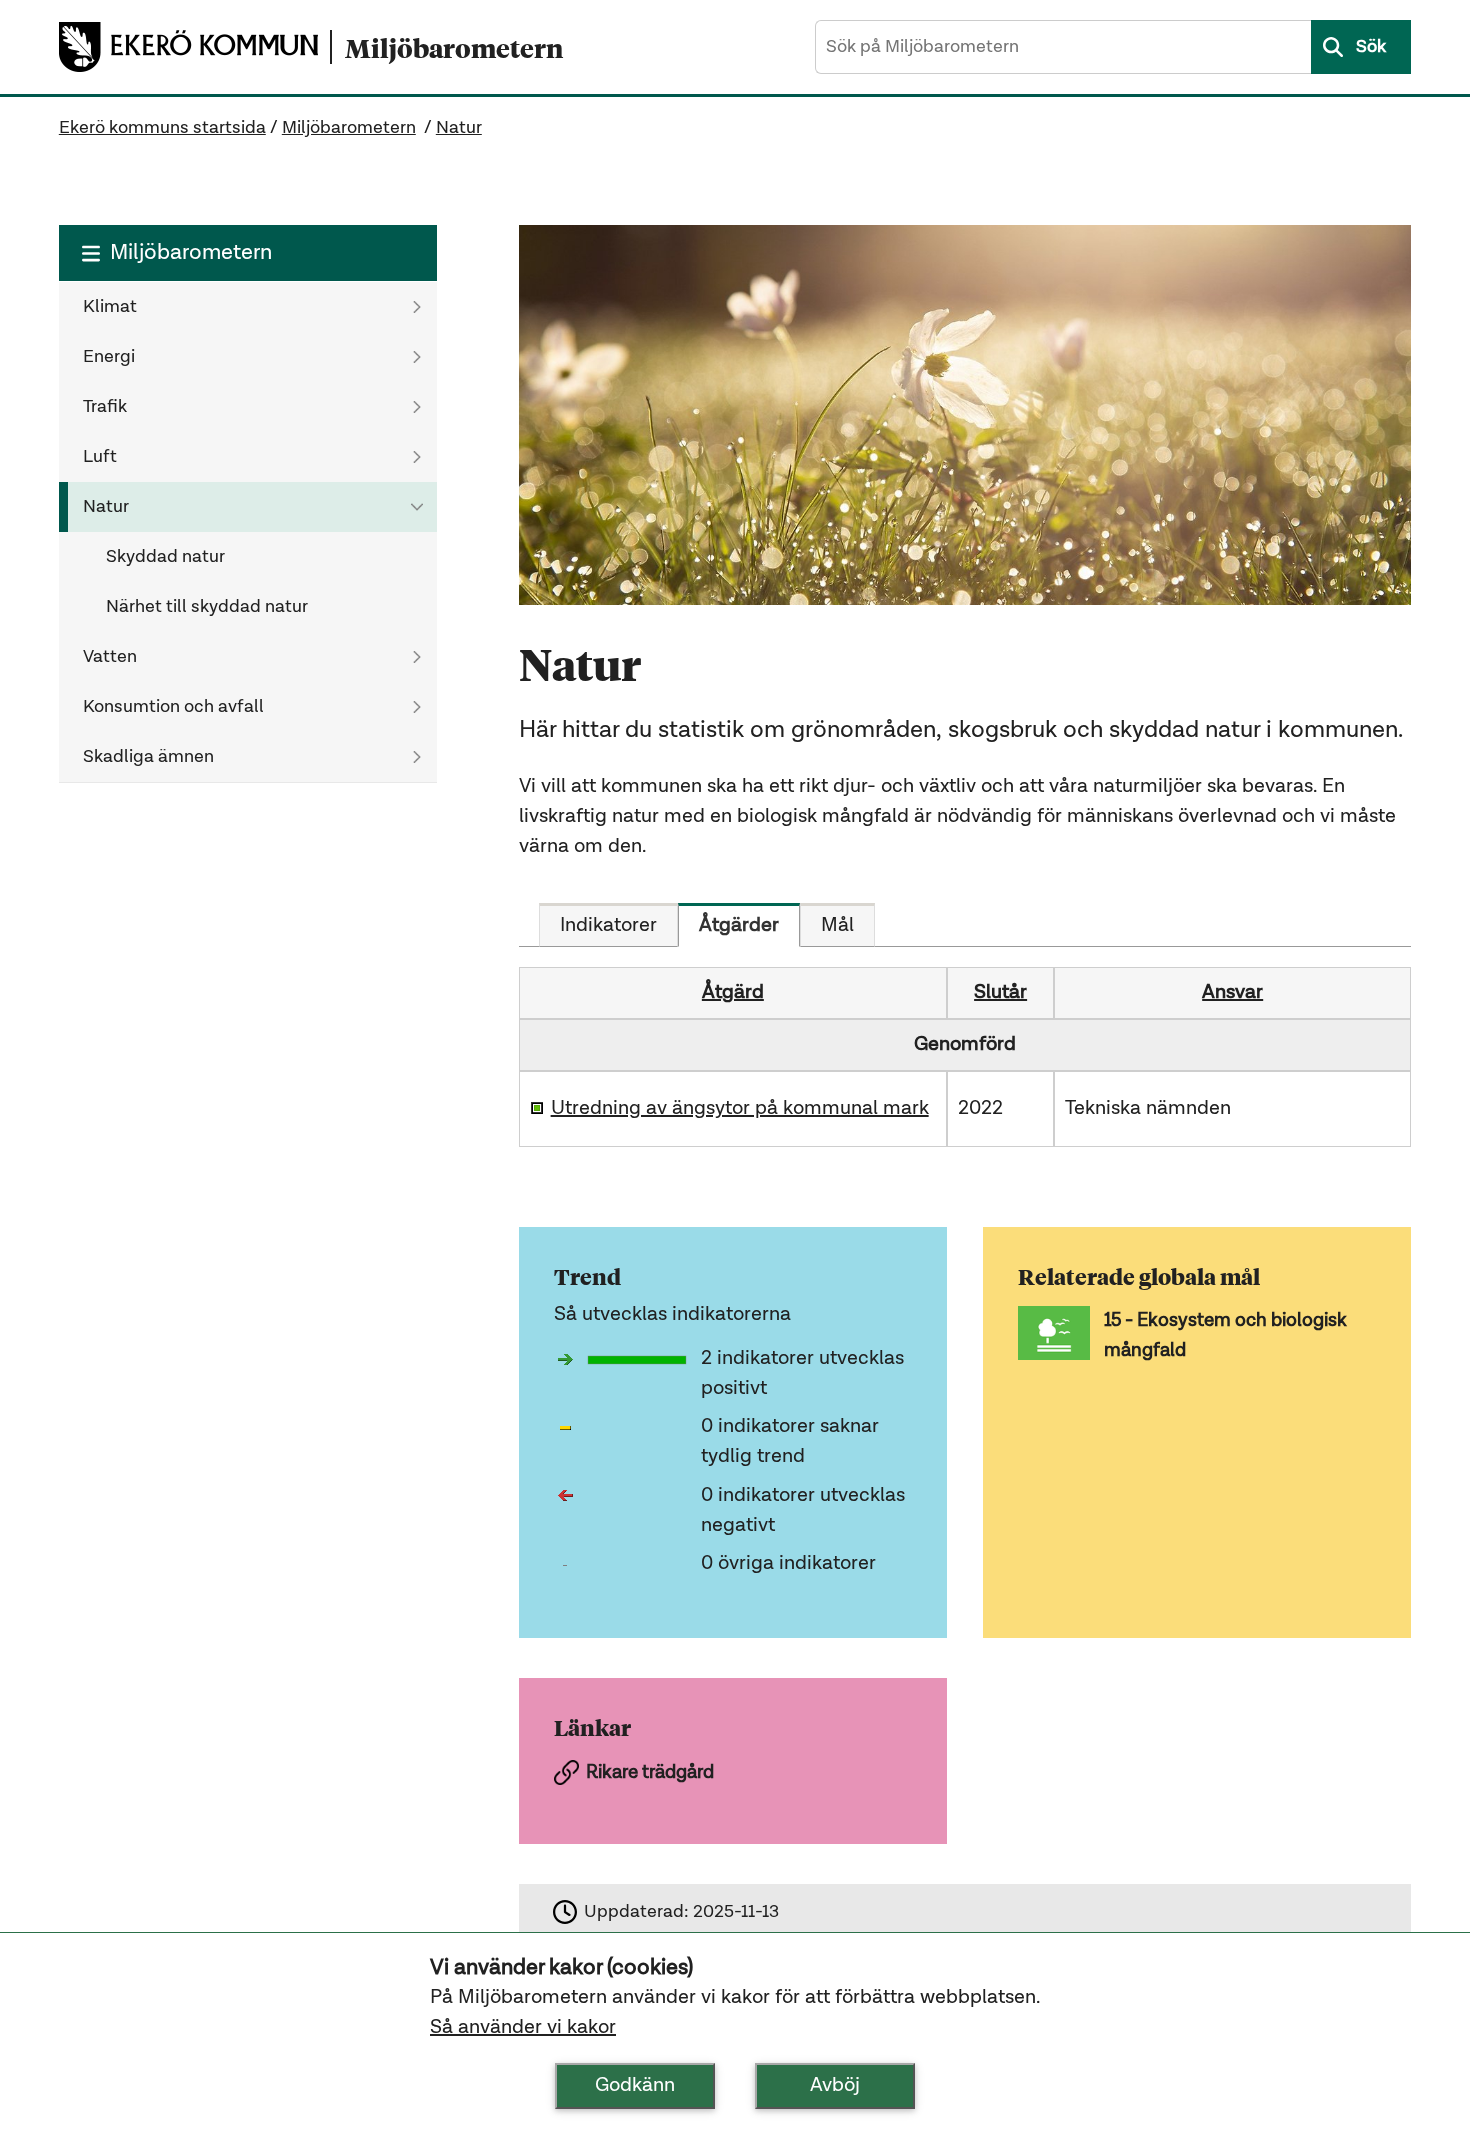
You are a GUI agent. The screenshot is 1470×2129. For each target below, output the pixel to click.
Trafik (105, 407)
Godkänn (635, 2086)
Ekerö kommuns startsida (162, 128)
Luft (100, 457)
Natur (459, 128)
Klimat (110, 307)
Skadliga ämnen (148, 757)
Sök (1371, 47)
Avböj (835, 2086)
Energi (109, 357)
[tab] (608, 925)
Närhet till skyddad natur (207, 607)
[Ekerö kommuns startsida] (194, 47)
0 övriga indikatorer (788, 1564)
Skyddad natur (165, 557)
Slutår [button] (1000, 993)
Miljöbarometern (349, 128)
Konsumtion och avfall (173, 707)
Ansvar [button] (1232, 993)
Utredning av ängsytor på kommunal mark (740, 1109)
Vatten (110, 657)
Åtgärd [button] (733, 993)
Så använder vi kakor (523, 2028)
